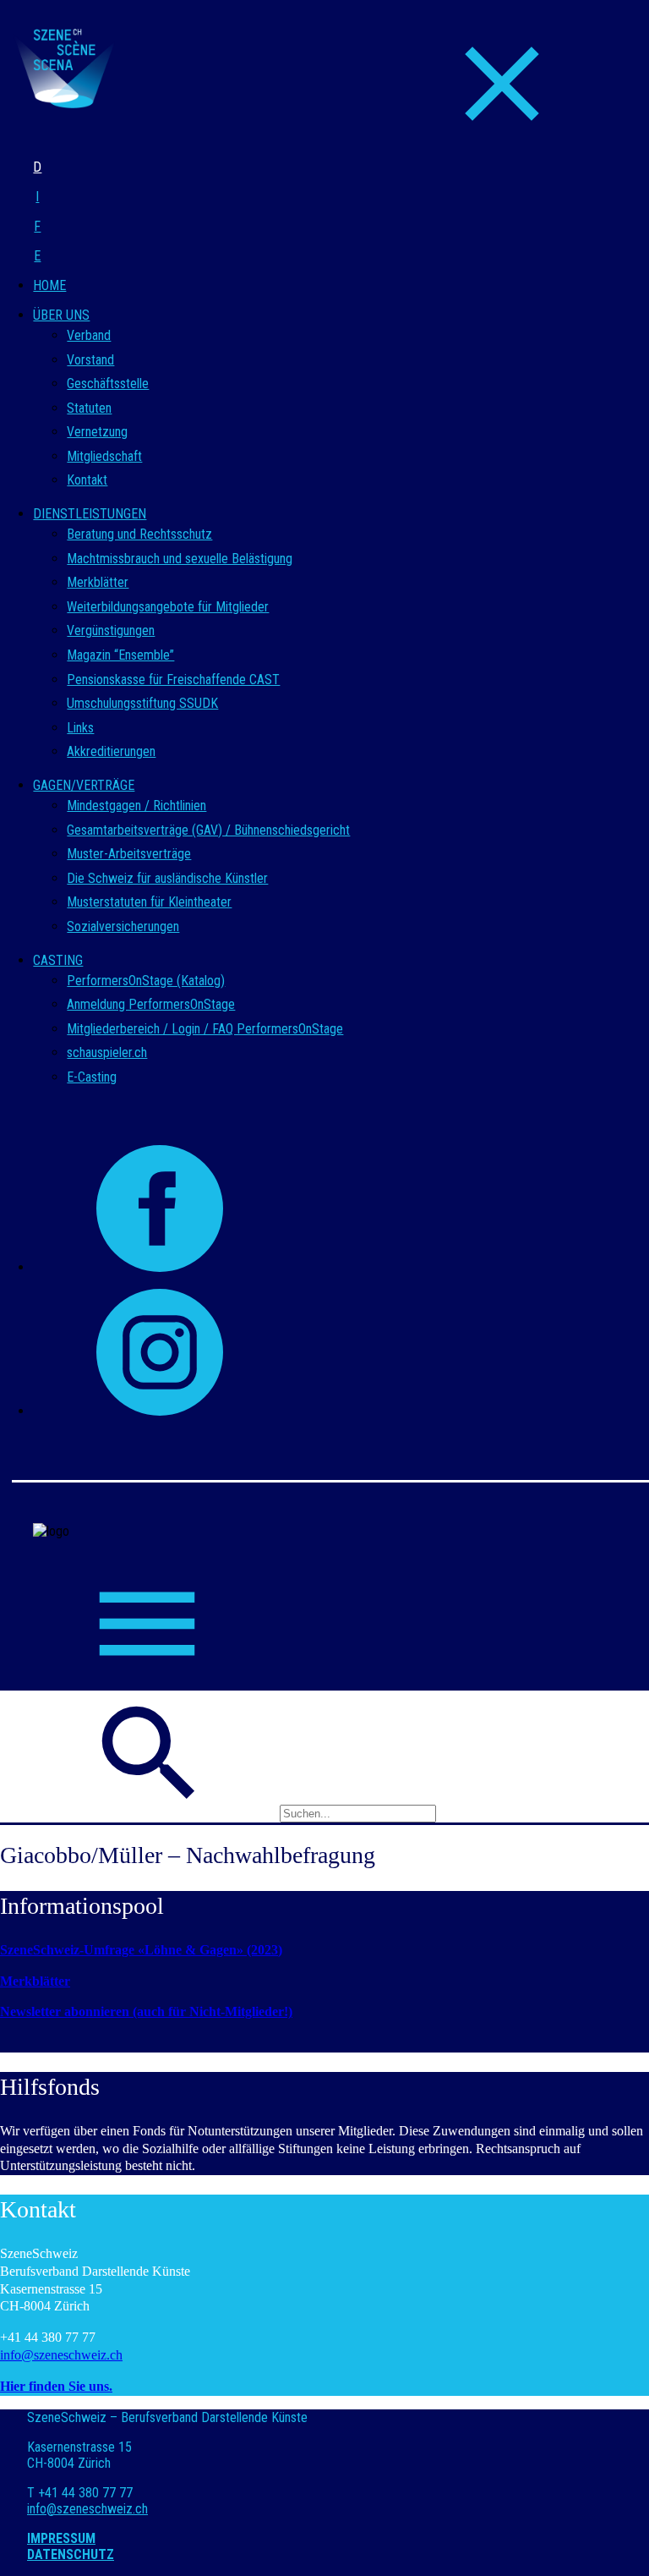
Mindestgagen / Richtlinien (136, 806)
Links (80, 728)
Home (49, 285)
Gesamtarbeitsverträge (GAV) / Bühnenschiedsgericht (208, 830)
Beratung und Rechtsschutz (139, 534)
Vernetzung (97, 432)
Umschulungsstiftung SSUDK (142, 703)
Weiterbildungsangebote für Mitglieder (168, 607)
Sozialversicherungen (123, 926)
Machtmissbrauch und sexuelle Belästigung (180, 559)
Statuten (89, 408)
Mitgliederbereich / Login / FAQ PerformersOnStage (205, 1029)
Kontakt (87, 480)
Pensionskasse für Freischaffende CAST (173, 680)
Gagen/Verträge (84, 785)
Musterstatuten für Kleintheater (149, 902)
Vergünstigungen (111, 630)
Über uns (61, 315)
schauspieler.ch (107, 1052)
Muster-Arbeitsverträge (129, 854)
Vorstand (90, 360)
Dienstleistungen (90, 514)
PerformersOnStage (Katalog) (146, 981)
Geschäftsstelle (108, 384)
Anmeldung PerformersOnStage (151, 1004)
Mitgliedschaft (104, 456)
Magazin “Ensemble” (120, 655)
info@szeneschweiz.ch (61, 2355)
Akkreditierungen (111, 751)
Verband (89, 335)
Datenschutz (71, 2554)
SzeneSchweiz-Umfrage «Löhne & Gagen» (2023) (141, 1950)
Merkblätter (98, 582)
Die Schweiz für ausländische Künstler (167, 878)
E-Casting (92, 1077)
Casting (58, 960)
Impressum (61, 2538)
